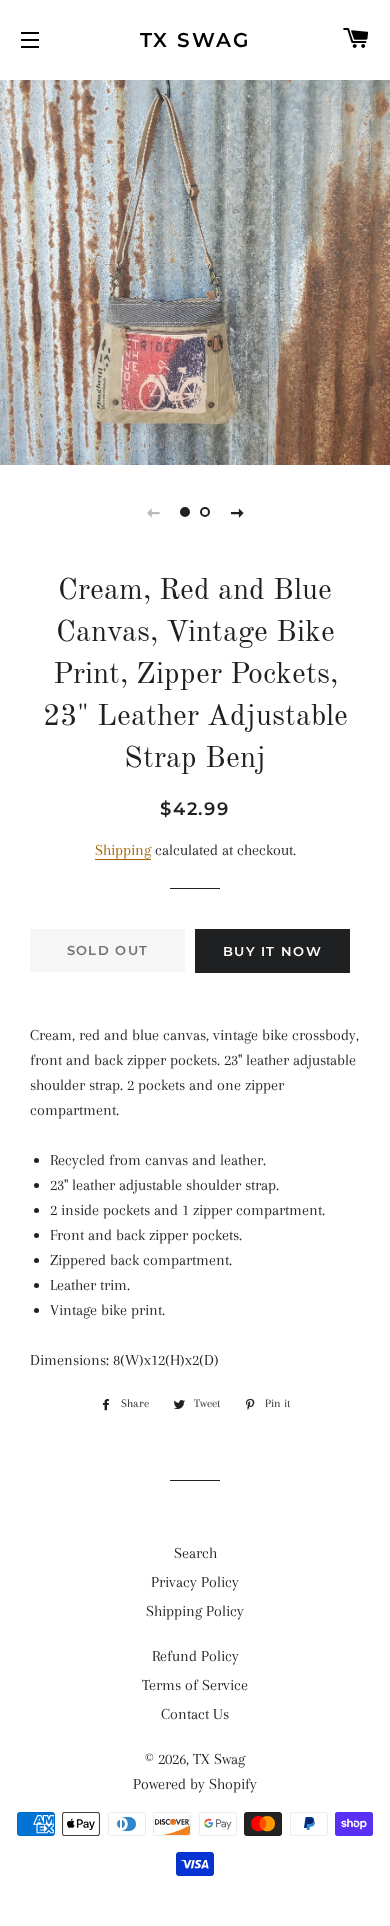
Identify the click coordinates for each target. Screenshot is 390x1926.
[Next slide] (237, 512)
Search (195, 1553)
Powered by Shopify (195, 1784)
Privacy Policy (195, 1582)
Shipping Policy (195, 1611)
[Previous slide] (153, 512)
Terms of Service (195, 1685)
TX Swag (195, 40)
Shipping (123, 850)
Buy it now (272, 951)
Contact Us (195, 1714)
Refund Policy (195, 1656)
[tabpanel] (195, 270)
